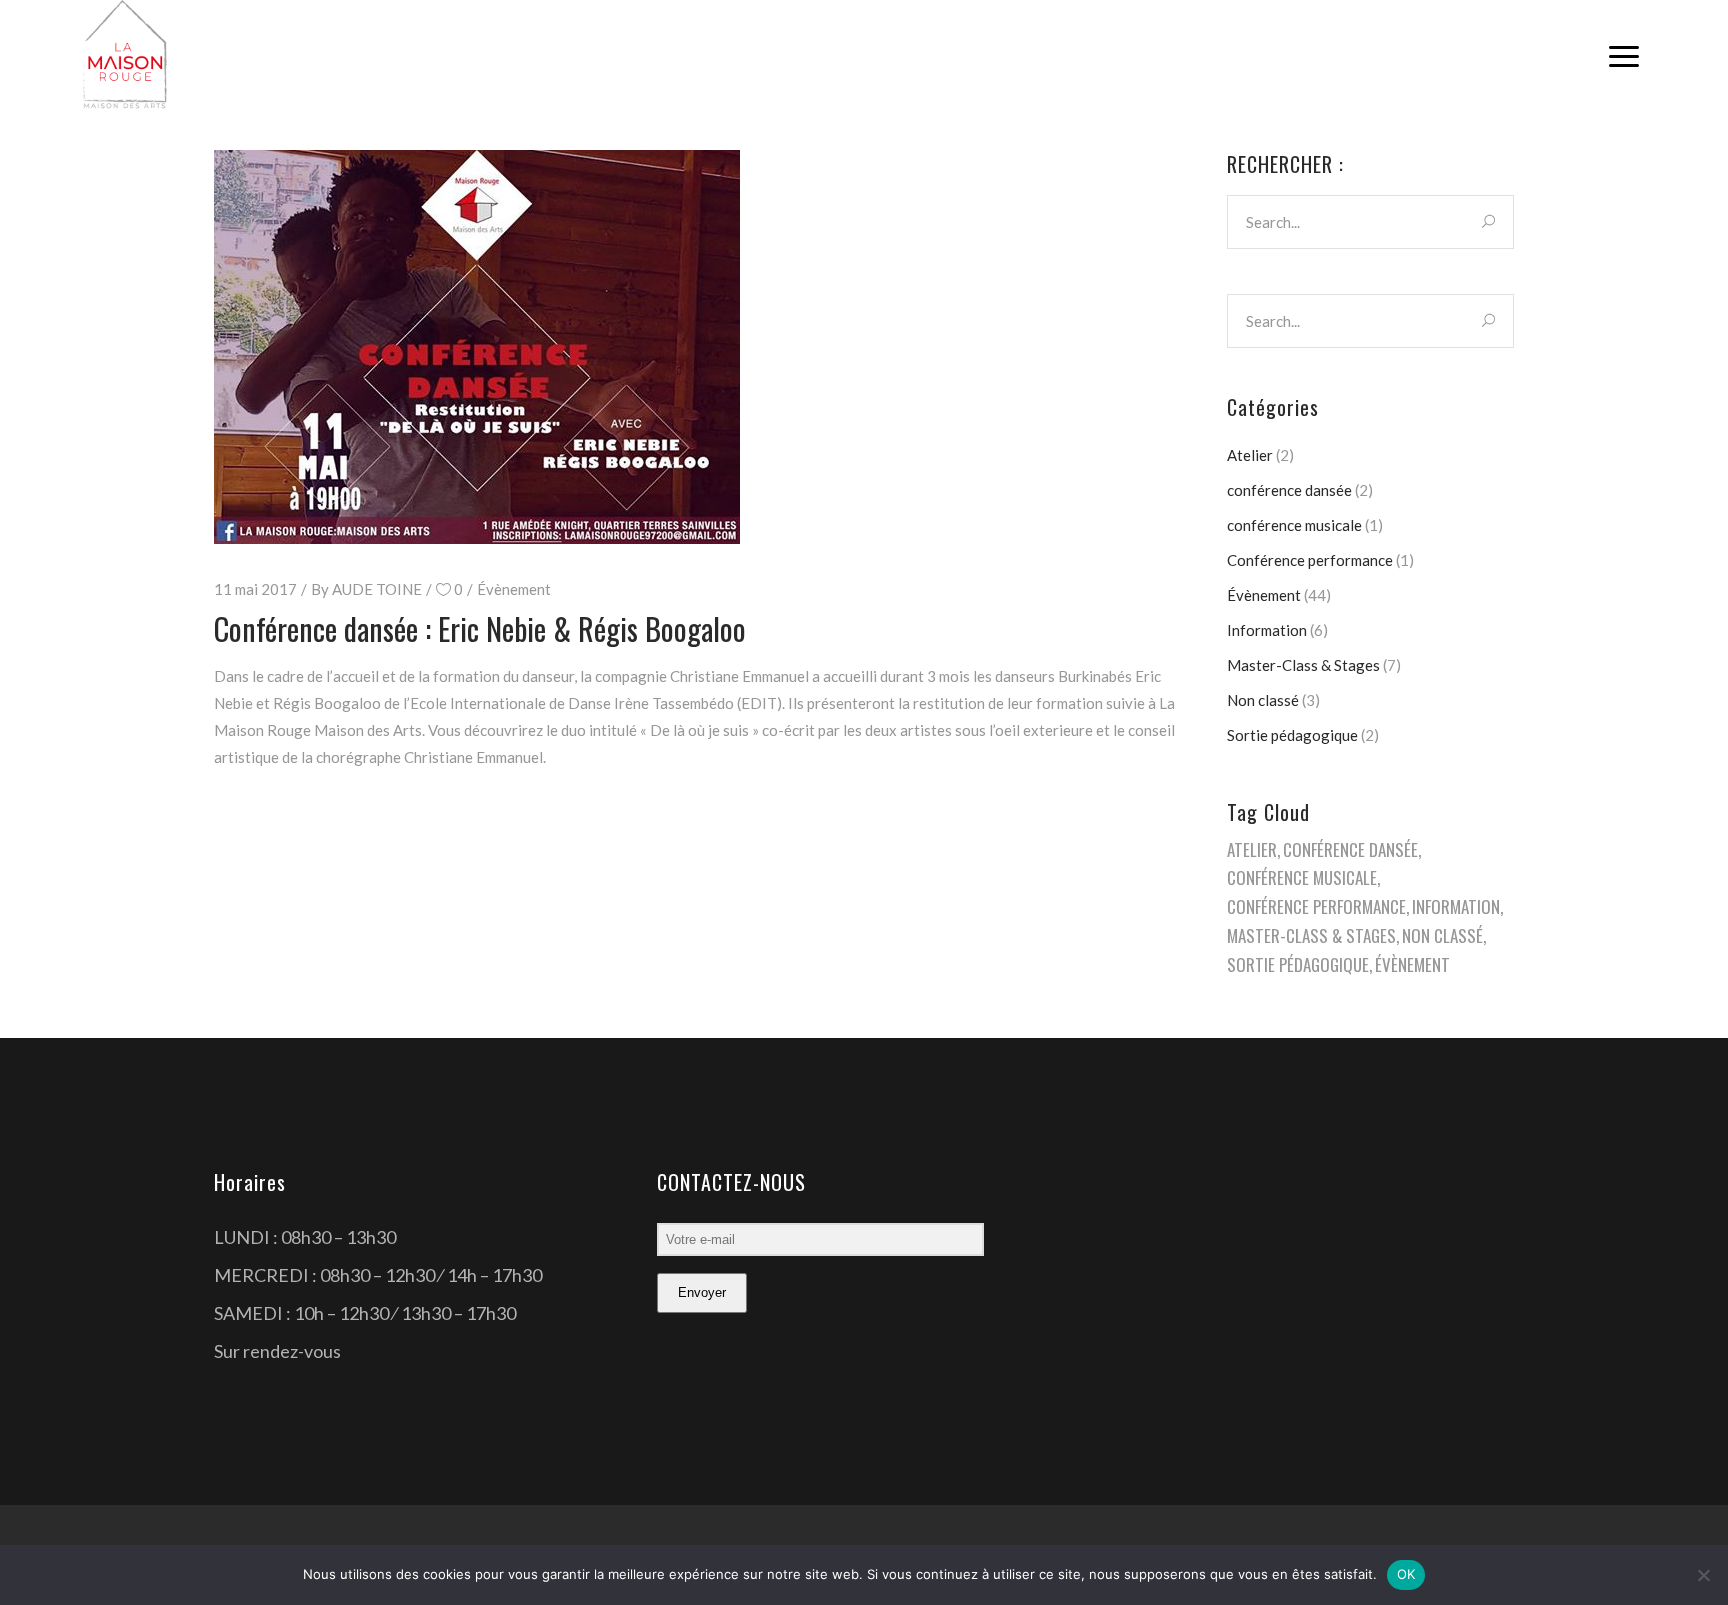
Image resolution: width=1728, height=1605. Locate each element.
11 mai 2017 (255, 589)
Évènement (514, 589)
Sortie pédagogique (1292, 735)
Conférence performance (1310, 560)
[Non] (1703, 1575)
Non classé (1263, 700)
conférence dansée (1289, 490)
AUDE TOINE (377, 589)
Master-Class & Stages (1303, 665)
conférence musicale (1294, 525)
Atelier (1250, 455)
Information (1267, 630)
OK (1406, 1574)
